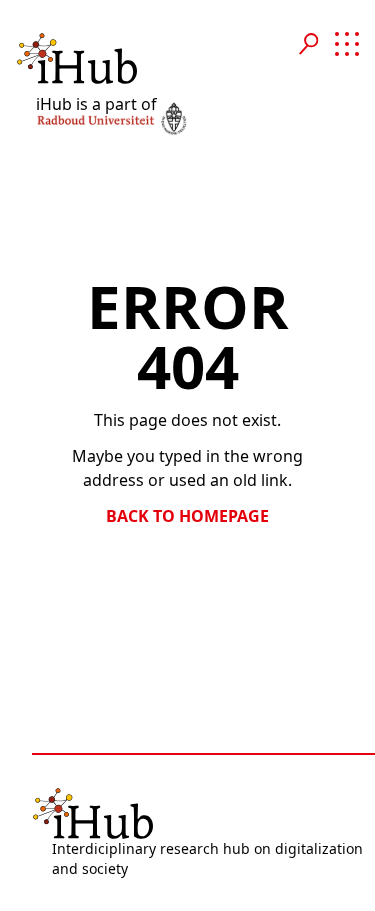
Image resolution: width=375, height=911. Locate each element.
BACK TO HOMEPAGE (187, 516)
